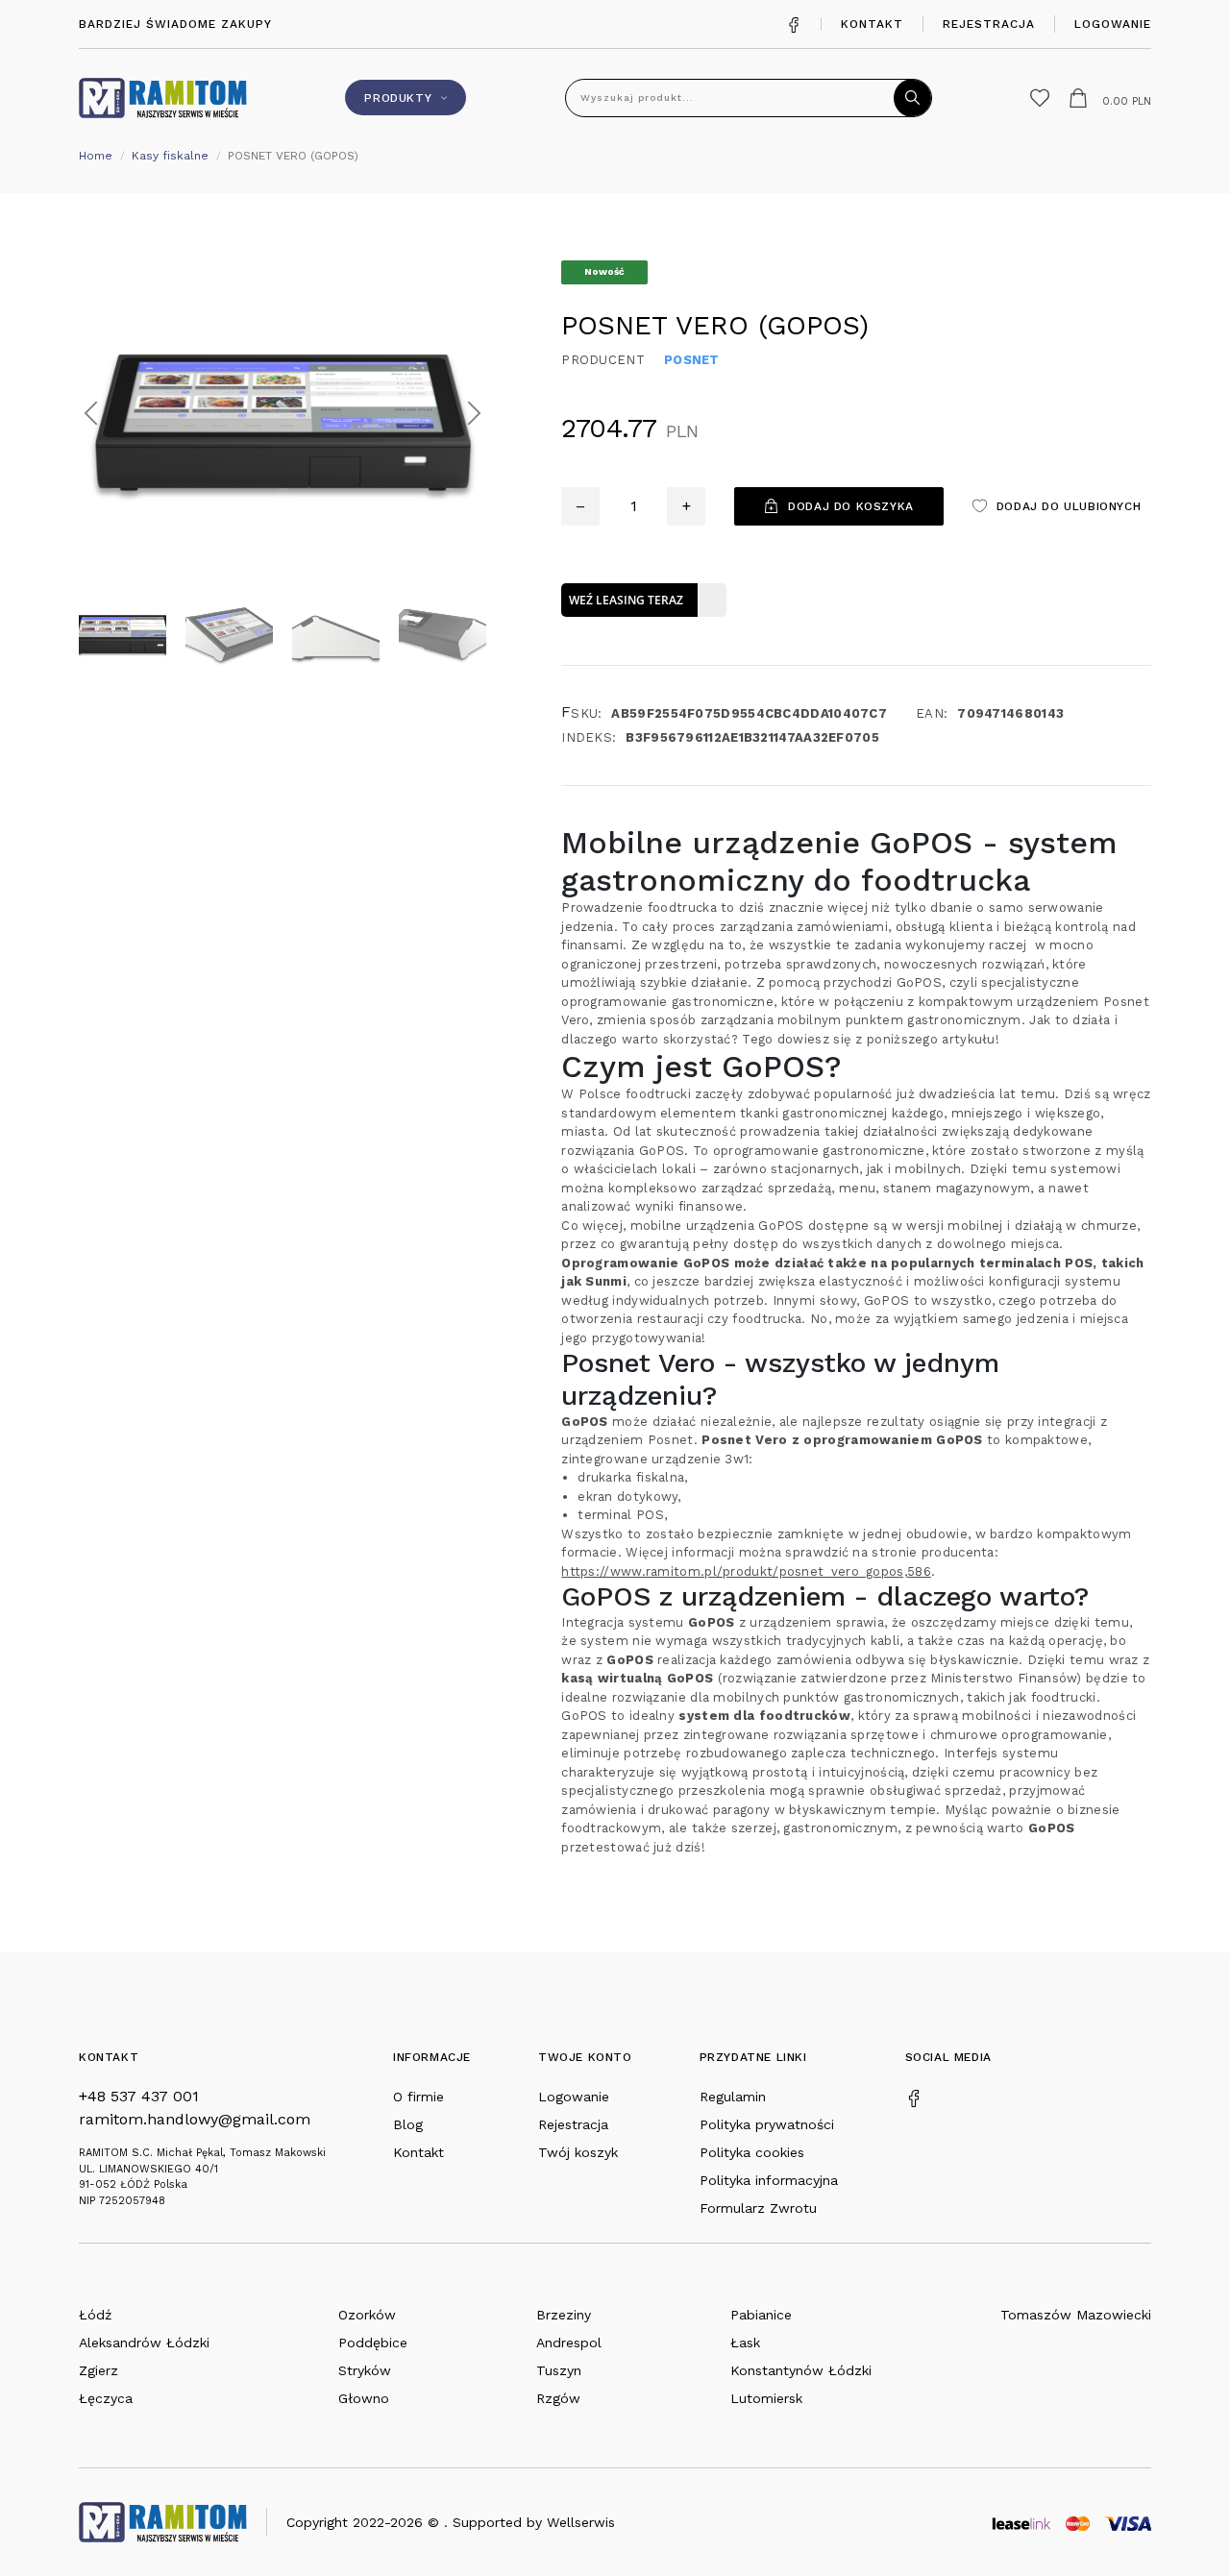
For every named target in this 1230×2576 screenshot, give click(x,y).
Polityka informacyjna (769, 2180)
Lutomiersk (766, 2398)
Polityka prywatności (767, 2124)
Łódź (95, 2315)
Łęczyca (106, 2398)
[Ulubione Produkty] (1040, 98)
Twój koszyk (578, 2152)
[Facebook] (794, 24)
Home (96, 156)
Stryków (365, 2370)
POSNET (692, 360)
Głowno (364, 2398)
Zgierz (98, 2370)
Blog (408, 2124)
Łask (745, 2343)
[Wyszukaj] (913, 98)
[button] (91, 413)
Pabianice (761, 2315)
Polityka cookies (752, 2152)
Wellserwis (581, 2522)
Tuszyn (559, 2370)
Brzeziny (564, 2315)
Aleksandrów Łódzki (144, 2343)
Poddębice (373, 2343)
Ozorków (367, 2315)
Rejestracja (989, 24)
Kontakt (872, 24)
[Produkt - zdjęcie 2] (283, 412)
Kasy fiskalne (170, 156)
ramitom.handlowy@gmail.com (195, 2119)
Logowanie (1113, 24)
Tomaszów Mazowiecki (1076, 2315)
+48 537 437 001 (139, 2096)
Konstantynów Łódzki (801, 2370)
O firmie (418, 2097)
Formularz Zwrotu (758, 2208)
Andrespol (569, 2343)
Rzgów (558, 2398)
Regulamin (733, 2097)
